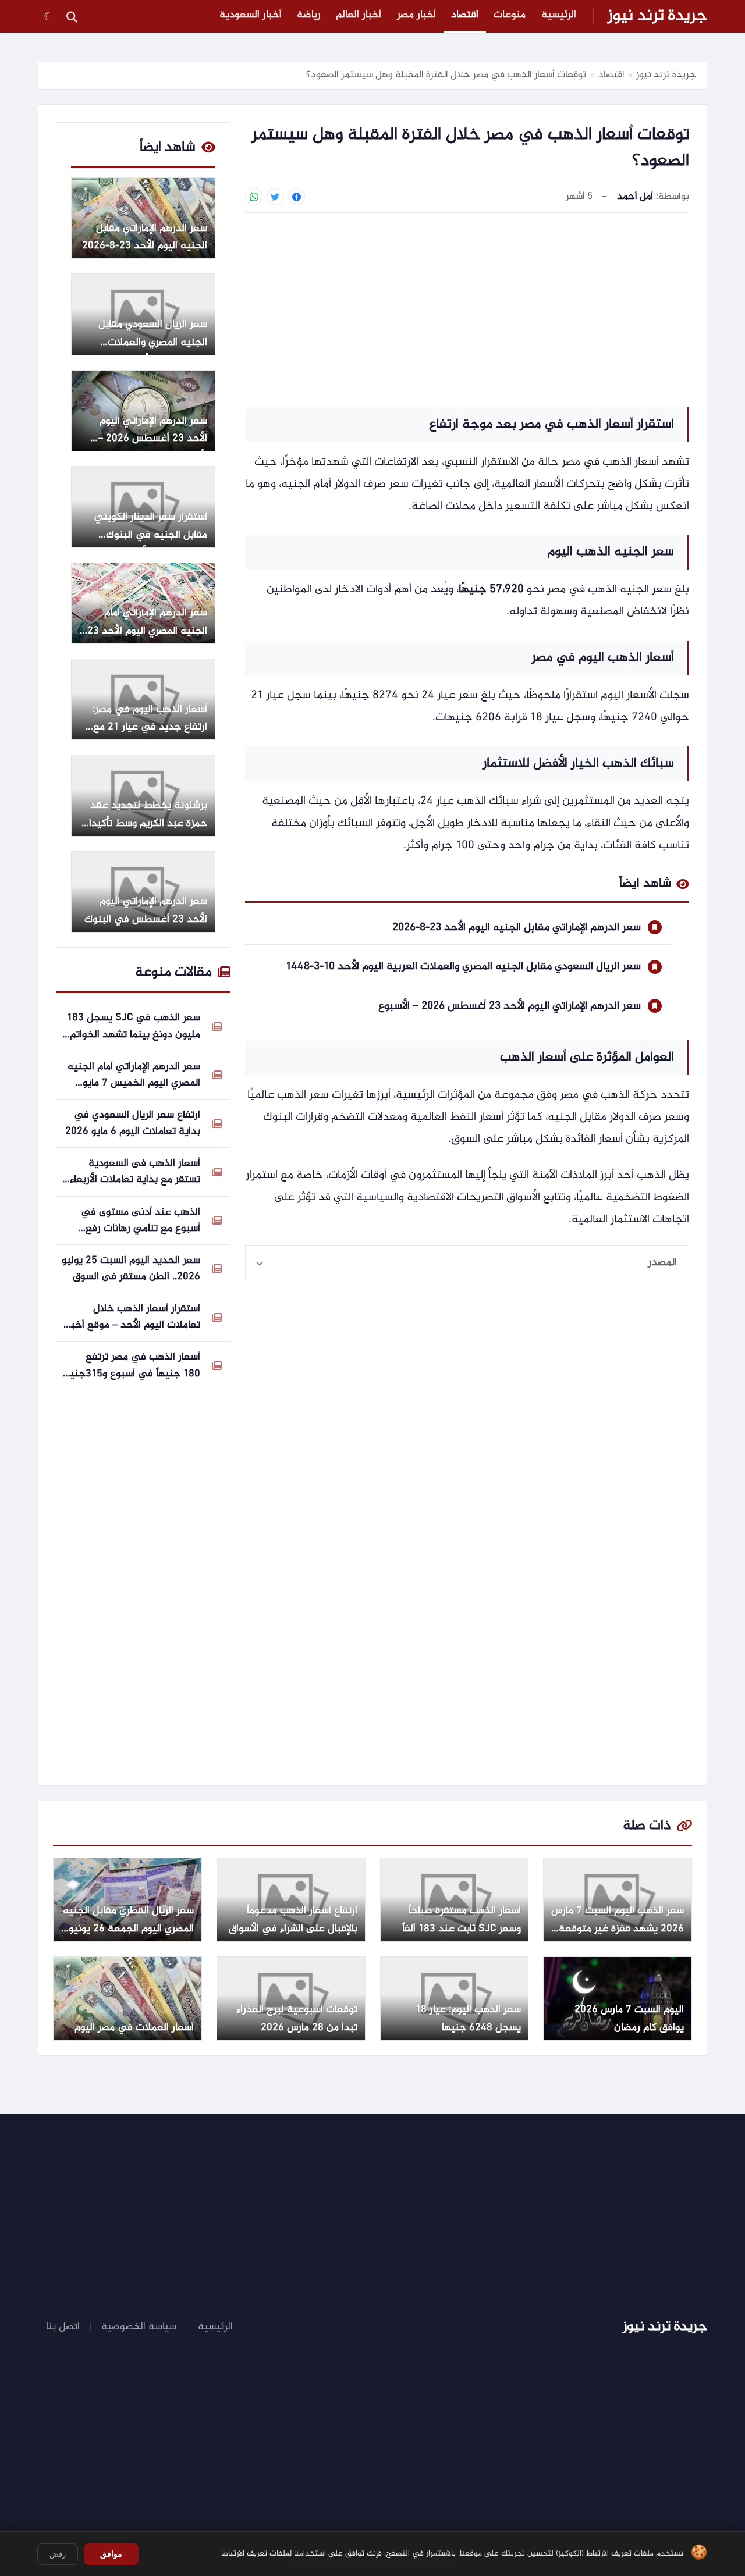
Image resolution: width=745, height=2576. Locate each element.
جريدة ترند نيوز (657, 16)
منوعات (510, 15)
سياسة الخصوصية (139, 2327)
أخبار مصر (416, 15)
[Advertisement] (467, 308)
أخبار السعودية (251, 15)
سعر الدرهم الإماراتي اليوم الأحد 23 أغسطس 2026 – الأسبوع (510, 1006)
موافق (111, 2554)
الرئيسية (559, 15)
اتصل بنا (63, 2327)
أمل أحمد (635, 197)
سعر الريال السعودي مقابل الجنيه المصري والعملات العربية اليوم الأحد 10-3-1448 (463, 967)
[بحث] (72, 16)
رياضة (309, 15)
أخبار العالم (359, 15)
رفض (58, 2554)
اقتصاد (465, 15)
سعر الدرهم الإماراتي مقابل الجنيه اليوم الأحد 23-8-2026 (517, 928)
